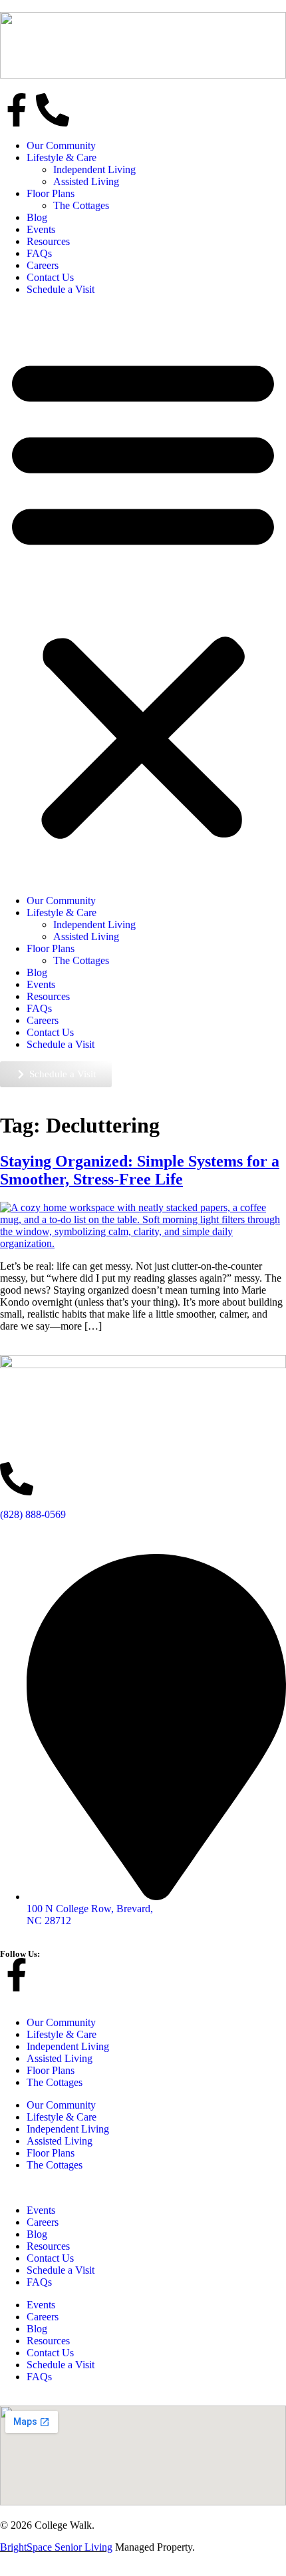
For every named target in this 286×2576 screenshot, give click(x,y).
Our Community (61, 145)
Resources (48, 241)
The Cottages (81, 205)
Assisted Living (86, 181)
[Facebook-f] (17, 110)
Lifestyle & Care (62, 157)
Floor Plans (51, 193)
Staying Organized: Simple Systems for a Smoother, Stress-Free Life (140, 1170)
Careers (43, 265)
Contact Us (50, 277)
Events (41, 229)
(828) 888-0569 (33, 1514)
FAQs (39, 253)
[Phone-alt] (53, 110)
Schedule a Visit (61, 289)
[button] (143, 595)
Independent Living (94, 169)
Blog (37, 217)
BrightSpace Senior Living (56, 2547)
